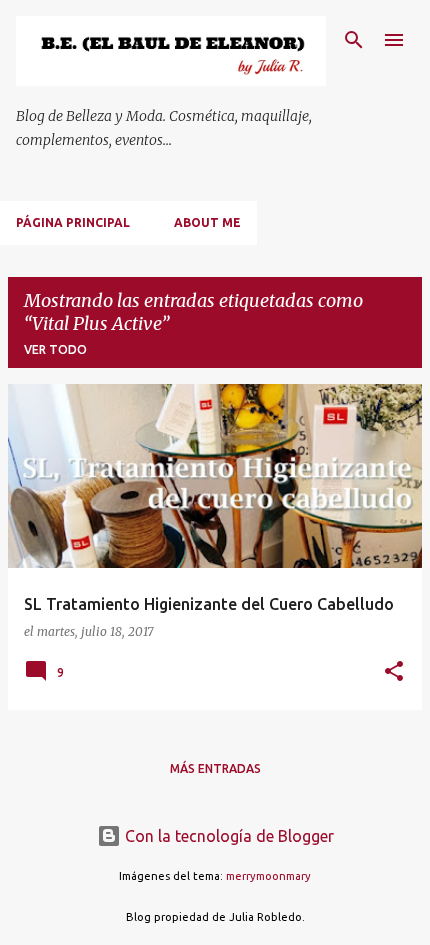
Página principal (73, 222)
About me (207, 222)
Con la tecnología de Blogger (227, 836)
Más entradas (215, 768)
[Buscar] (354, 40)
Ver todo (55, 349)
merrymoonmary (268, 876)
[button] (394, 672)
